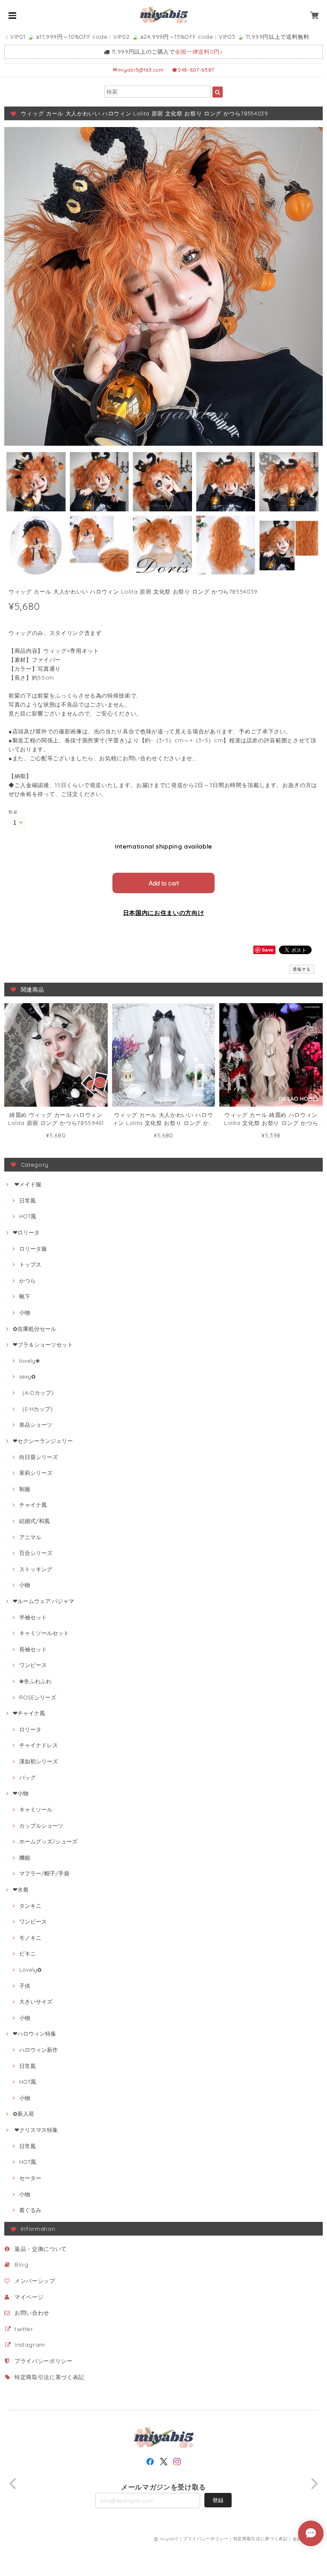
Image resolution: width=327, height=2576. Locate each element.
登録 (218, 2500)
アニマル (30, 1537)
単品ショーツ (36, 1425)
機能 (25, 1858)
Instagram (30, 2345)
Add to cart (164, 883)
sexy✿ (27, 1376)
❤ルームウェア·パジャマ (43, 1601)
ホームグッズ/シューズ (48, 1841)
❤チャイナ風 (29, 1713)
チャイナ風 (33, 1505)
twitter (24, 2329)
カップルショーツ (41, 1826)
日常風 (27, 1200)
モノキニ (30, 1938)
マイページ (29, 2297)
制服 (25, 1489)
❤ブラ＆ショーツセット (43, 1344)
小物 (25, 1313)
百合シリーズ (36, 1553)
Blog (22, 2264)
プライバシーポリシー (44, 2361)
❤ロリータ (26, 1232)
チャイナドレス (39, 1745)
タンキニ (30, 1906)
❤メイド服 (27, 1184)
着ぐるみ (30, 2210)
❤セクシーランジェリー (43, 1441)
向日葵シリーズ (39, 1457)
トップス (30, 1264)
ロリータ (30, 1729)
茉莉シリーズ (36, 1473)
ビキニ (27, 1953)
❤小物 (21, 1793)
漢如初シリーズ (39, 1761)
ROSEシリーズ (38, 1697)
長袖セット (33, 1649)
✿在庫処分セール (34, 1329)
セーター (30, 2178)
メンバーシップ (35, 2281)
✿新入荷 (23, 2114)
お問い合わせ (32, 2313)
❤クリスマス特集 (35, 2130)
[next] (313, 2484)
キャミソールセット (44, 1633)
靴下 (25, 1296)
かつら (27, 1281)
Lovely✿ (30, 1970)
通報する (302, 969)
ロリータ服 (33, 1249)
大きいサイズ (36, 2002)
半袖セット (33, 1617)
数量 (13, 812)
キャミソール (36, 1809)
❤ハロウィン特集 (34, 2034)
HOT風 (28, 1216)
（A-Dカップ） (38, 1393)
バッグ (27, 1777)
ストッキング (36, 1569)
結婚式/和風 (34, 1521)
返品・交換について (41, 2249)
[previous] (14, 2484)
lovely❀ (30, 1361)
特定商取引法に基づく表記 (49, 2377)
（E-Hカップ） (37, 1409)
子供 (25, 1986)
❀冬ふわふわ (35, 1681)
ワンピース (33, 1665)
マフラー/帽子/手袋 (44, 1873)
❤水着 (21, 1889)
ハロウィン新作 (39, 2050)
